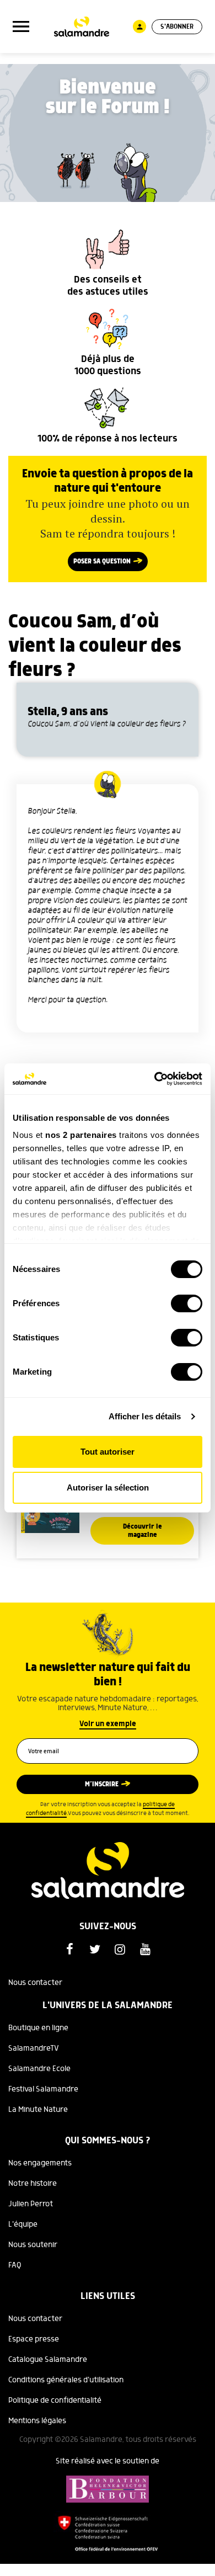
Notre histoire (33, 2184)
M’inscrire (102, 1784)
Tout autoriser (108, 1452)
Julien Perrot (31, 2204)
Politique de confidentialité (55, 2401)
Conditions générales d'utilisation (66, 2380)
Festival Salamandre (43, 2089)
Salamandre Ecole (39, 2069)
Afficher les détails (145, 1416)
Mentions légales (37, 2421)
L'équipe (23, 2224)
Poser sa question (102, 561)
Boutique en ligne (38, 2028)
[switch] (187, 1303)
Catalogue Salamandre (48, 2360)
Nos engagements (40, 2163)
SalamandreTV (34, 2048)
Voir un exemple (108, 1724)
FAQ (15, 2265)
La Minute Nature (38, 2110)
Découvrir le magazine (143, 1531)
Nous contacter (35, 1983)
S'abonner (177, 27)
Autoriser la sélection (108, 1487)
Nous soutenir (33, 2245)
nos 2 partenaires (81, 1135)
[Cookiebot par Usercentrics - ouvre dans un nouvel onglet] (155, 1079)
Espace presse (34, 2339)
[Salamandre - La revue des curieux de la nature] (82, 27)
